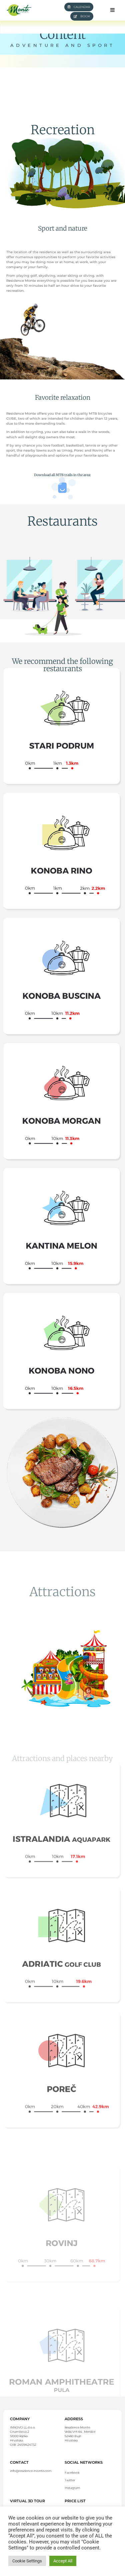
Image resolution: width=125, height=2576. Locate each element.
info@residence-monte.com (31, 2471)
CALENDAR (82, 7)
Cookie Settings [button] (27, 2561)
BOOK (85, 16)
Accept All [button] (63, 2561)
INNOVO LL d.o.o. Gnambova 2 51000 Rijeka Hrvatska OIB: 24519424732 (23, 2436)
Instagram (72, 2488)
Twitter (70, 2480)
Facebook (72, 2473)
